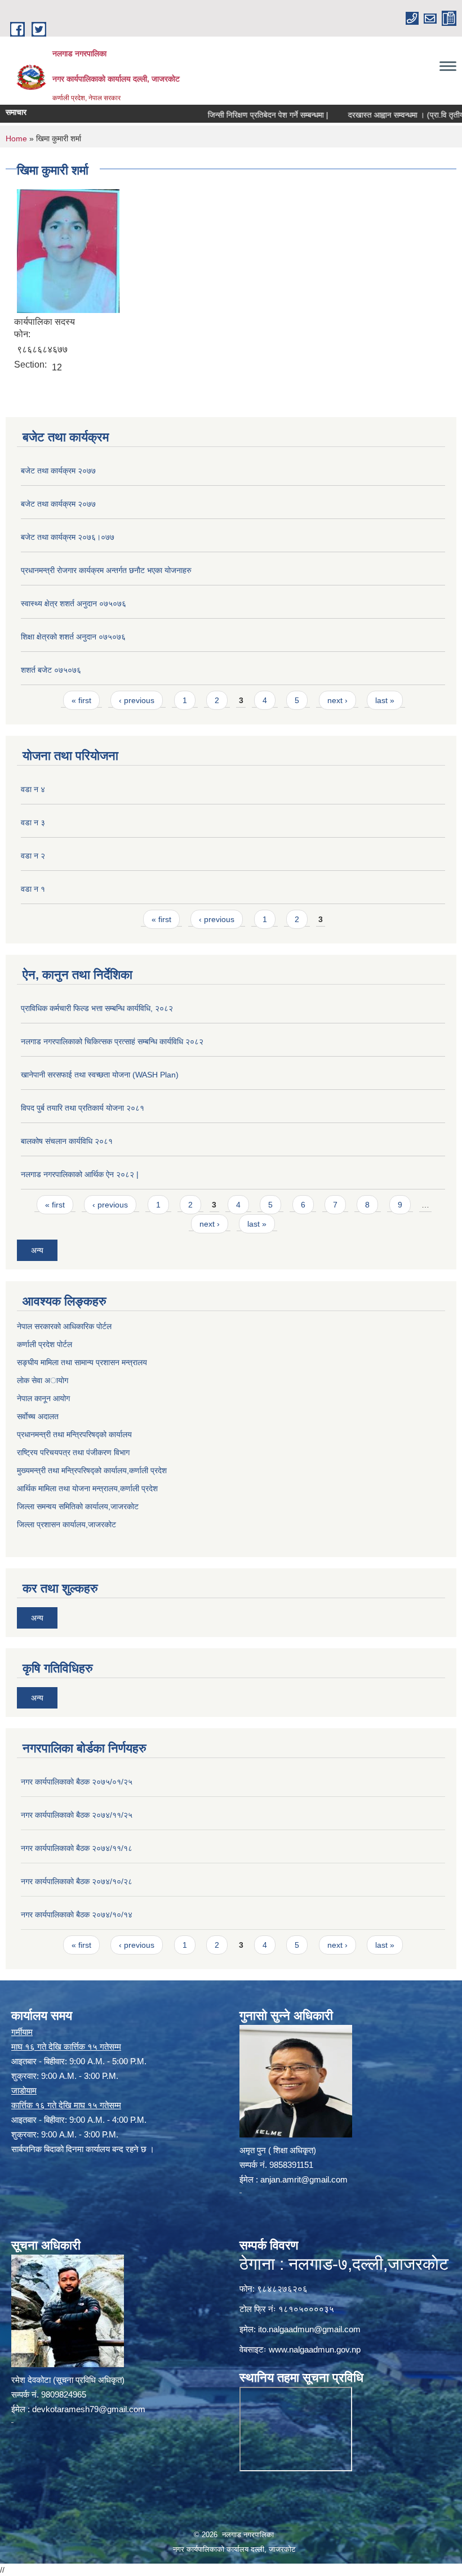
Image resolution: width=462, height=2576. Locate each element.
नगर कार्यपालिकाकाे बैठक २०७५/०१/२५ (77, 1782)
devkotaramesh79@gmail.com (89, 2409)
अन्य (37, 1250)
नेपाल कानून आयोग (43, 1398)
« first (81, 700)
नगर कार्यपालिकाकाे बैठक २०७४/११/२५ (77, 1815)
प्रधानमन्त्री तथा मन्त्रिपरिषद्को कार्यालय (74, 1434)
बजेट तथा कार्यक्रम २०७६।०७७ (68, 537)
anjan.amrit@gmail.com (304, 2179)
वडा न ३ (33, 822)
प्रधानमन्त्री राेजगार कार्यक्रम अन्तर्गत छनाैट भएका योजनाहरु (106, 570)
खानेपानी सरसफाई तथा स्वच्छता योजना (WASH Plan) (100, 1075)
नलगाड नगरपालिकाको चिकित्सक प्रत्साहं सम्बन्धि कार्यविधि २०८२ (112, 1041)
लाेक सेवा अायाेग (43, 1380)
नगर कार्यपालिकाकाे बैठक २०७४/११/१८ (77, 1848)
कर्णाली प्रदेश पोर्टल (45, 1344)
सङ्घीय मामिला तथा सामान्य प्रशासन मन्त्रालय (82, 1362)
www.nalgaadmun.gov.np (315, 2349)
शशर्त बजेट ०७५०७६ (51, 670)
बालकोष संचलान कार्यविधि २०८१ (67, 1141)
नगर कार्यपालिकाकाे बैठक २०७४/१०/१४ (77, 1915)
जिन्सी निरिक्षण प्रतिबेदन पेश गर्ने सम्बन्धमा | (239, 115)
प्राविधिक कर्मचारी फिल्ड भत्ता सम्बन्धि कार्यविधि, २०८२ (97, 1008)
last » (385, 700)
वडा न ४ (33, 789)
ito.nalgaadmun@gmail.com (309, 2329)
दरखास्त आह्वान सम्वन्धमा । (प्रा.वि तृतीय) (378, 115)
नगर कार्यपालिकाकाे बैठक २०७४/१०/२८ (77, 1881)
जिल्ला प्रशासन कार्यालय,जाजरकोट (66, 1524)
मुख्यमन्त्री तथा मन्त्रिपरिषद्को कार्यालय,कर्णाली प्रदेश (92, 1470)
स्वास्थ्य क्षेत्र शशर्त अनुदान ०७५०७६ (74, 603)
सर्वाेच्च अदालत (38, 1416)
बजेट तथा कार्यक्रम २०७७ (58, 471)
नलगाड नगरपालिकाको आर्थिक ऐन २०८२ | (80, 1174)
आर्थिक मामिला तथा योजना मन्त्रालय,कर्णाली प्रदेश (87, 1488)
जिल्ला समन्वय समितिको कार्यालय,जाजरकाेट (78, 1506)
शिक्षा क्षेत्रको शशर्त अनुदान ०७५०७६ (73, 637)
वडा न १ (33, 889)
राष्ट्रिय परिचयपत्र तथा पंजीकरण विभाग (73, 1452)
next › (337, 700)
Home (16, 138)
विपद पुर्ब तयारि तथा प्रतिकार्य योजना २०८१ (83, 1108)
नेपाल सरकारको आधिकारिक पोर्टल (64, 1326)
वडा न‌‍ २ (33, 856)
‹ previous (137, 700)
